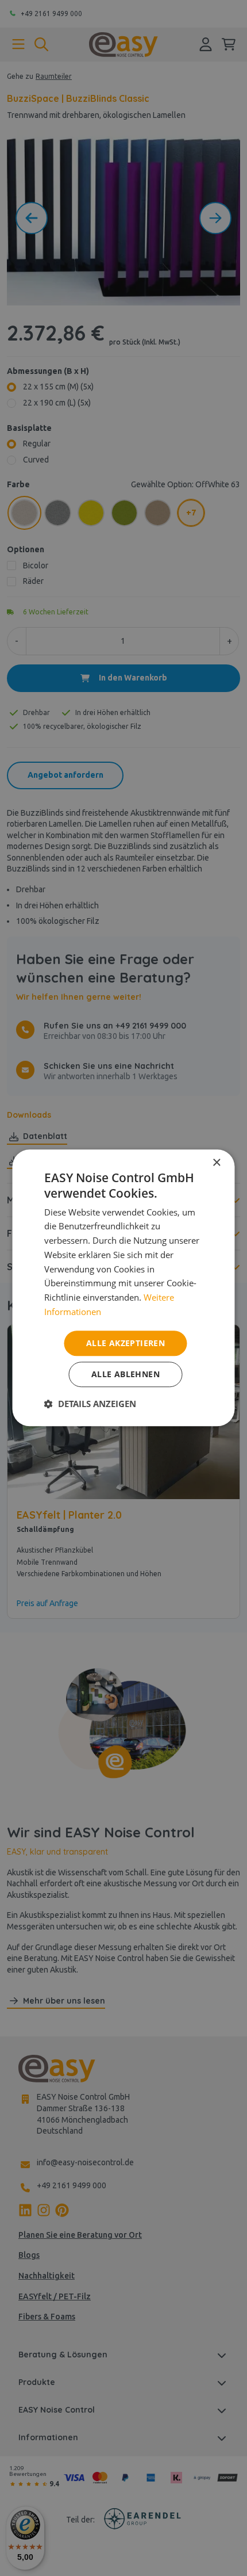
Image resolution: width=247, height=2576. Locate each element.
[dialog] (123, 1288)
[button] (90, 1404)
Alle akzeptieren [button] (126, 1343)
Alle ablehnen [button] (126, 1375)
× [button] (216, 1163)
